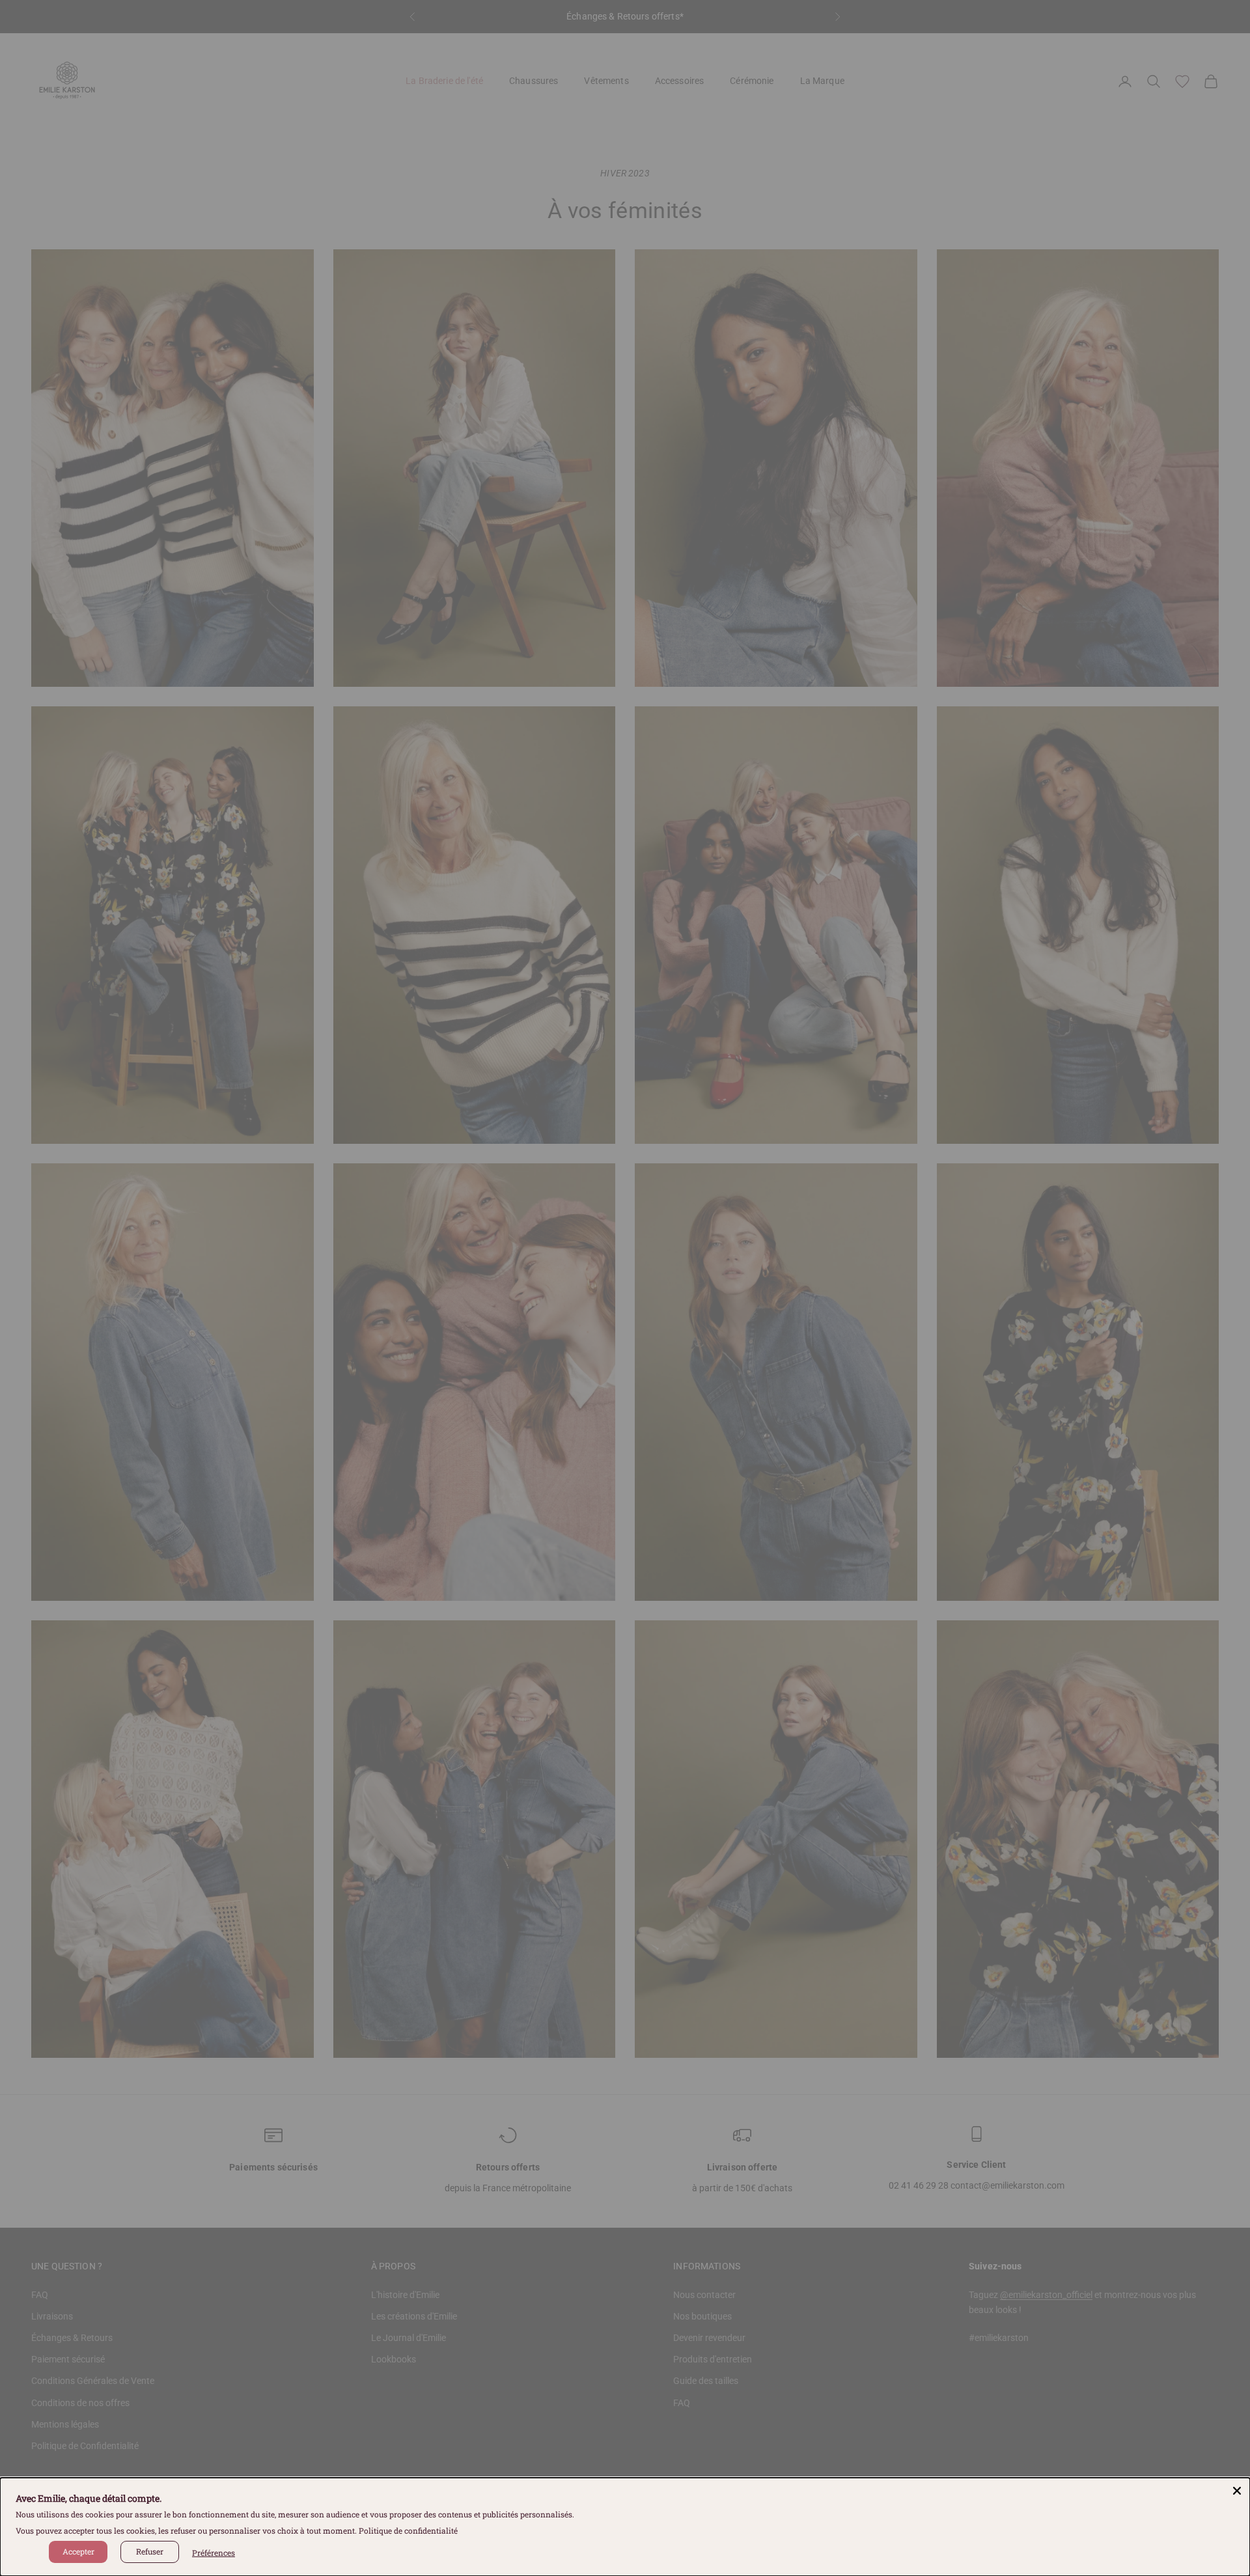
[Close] (1237, 2491)
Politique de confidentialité (408, 2530)
